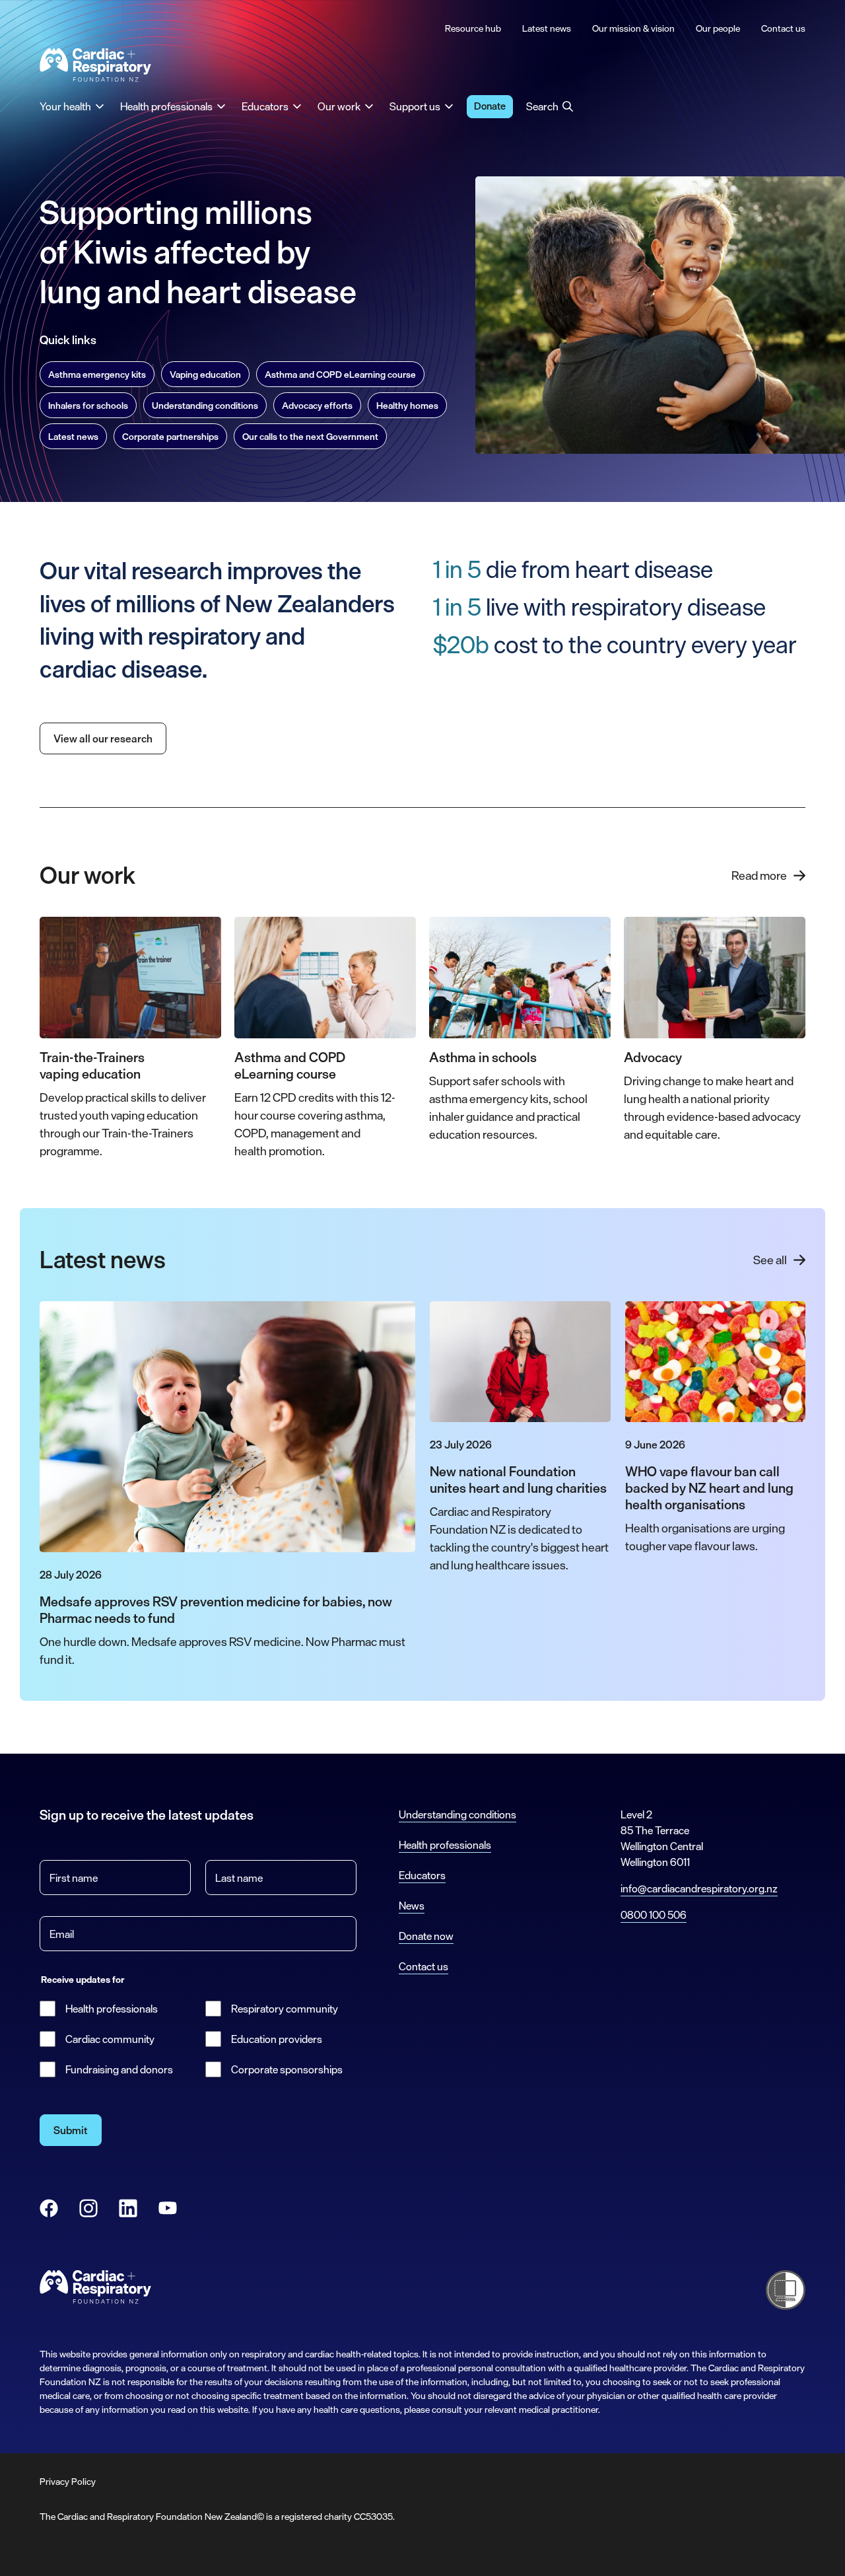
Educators (422, 1875)
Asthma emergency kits (97, 374)
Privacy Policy (68, 2481)
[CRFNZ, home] (96, 65)
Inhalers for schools (88, 405)
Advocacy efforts (317, 405)
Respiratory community (285, 2009)
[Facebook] (49, 2208)
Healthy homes (407, 405)
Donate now (426, 1936)
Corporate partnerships (170, 436)
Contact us (423, 1966)
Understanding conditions (205, 405)
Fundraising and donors (119, 2069)
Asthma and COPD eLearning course (340, 374)
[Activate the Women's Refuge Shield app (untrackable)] (786, 2290)
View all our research (103, 738)
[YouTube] (168, 2208)
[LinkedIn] (128, 2208)
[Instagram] (88, 2208)
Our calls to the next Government (310, 436)
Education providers (277, 2039)
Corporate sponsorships (287, 2069)
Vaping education (205, 374)
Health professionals (112, 2009)
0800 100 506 (654, 1915)
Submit (71, 2130)
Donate (490, 106)
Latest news (73, 436)
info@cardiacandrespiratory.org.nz (699, 1888)
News (412, 1906)
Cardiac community (110, 2039)
